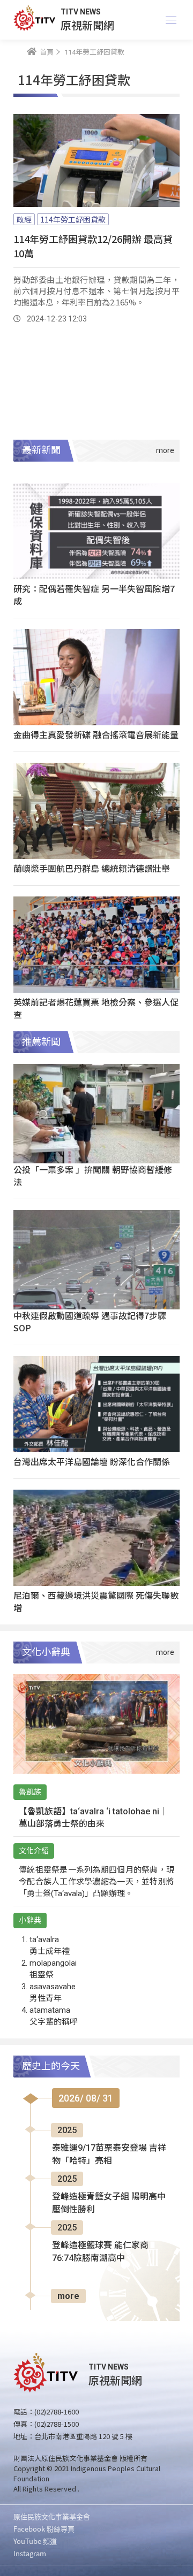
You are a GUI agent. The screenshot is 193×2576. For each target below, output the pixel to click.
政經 (24, 219)
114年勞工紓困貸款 (73, 219)
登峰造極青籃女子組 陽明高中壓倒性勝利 (109, 2203)
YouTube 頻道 (35, 2541)
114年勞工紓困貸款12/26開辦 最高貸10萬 (93, 246)
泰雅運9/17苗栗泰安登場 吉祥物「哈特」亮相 (109, 2154)
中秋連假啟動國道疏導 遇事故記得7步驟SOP (90, 1321)
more (68, 2296)
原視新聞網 (87, 25)
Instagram (30, 2553)
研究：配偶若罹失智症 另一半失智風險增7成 (94, 595)
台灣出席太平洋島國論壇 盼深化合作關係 (92, 1461)
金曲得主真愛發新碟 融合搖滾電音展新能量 (96, 734)
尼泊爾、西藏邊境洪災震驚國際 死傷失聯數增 (96, 1601)
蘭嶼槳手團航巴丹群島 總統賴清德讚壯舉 (92, 868)
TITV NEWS (81, 12)
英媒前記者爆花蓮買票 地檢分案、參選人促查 (96, 1008)
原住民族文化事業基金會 (52, 2516)
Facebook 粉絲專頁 (44, 2529)
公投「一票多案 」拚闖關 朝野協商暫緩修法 (93, 1175)
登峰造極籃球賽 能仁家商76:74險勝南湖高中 (100, 2252)
